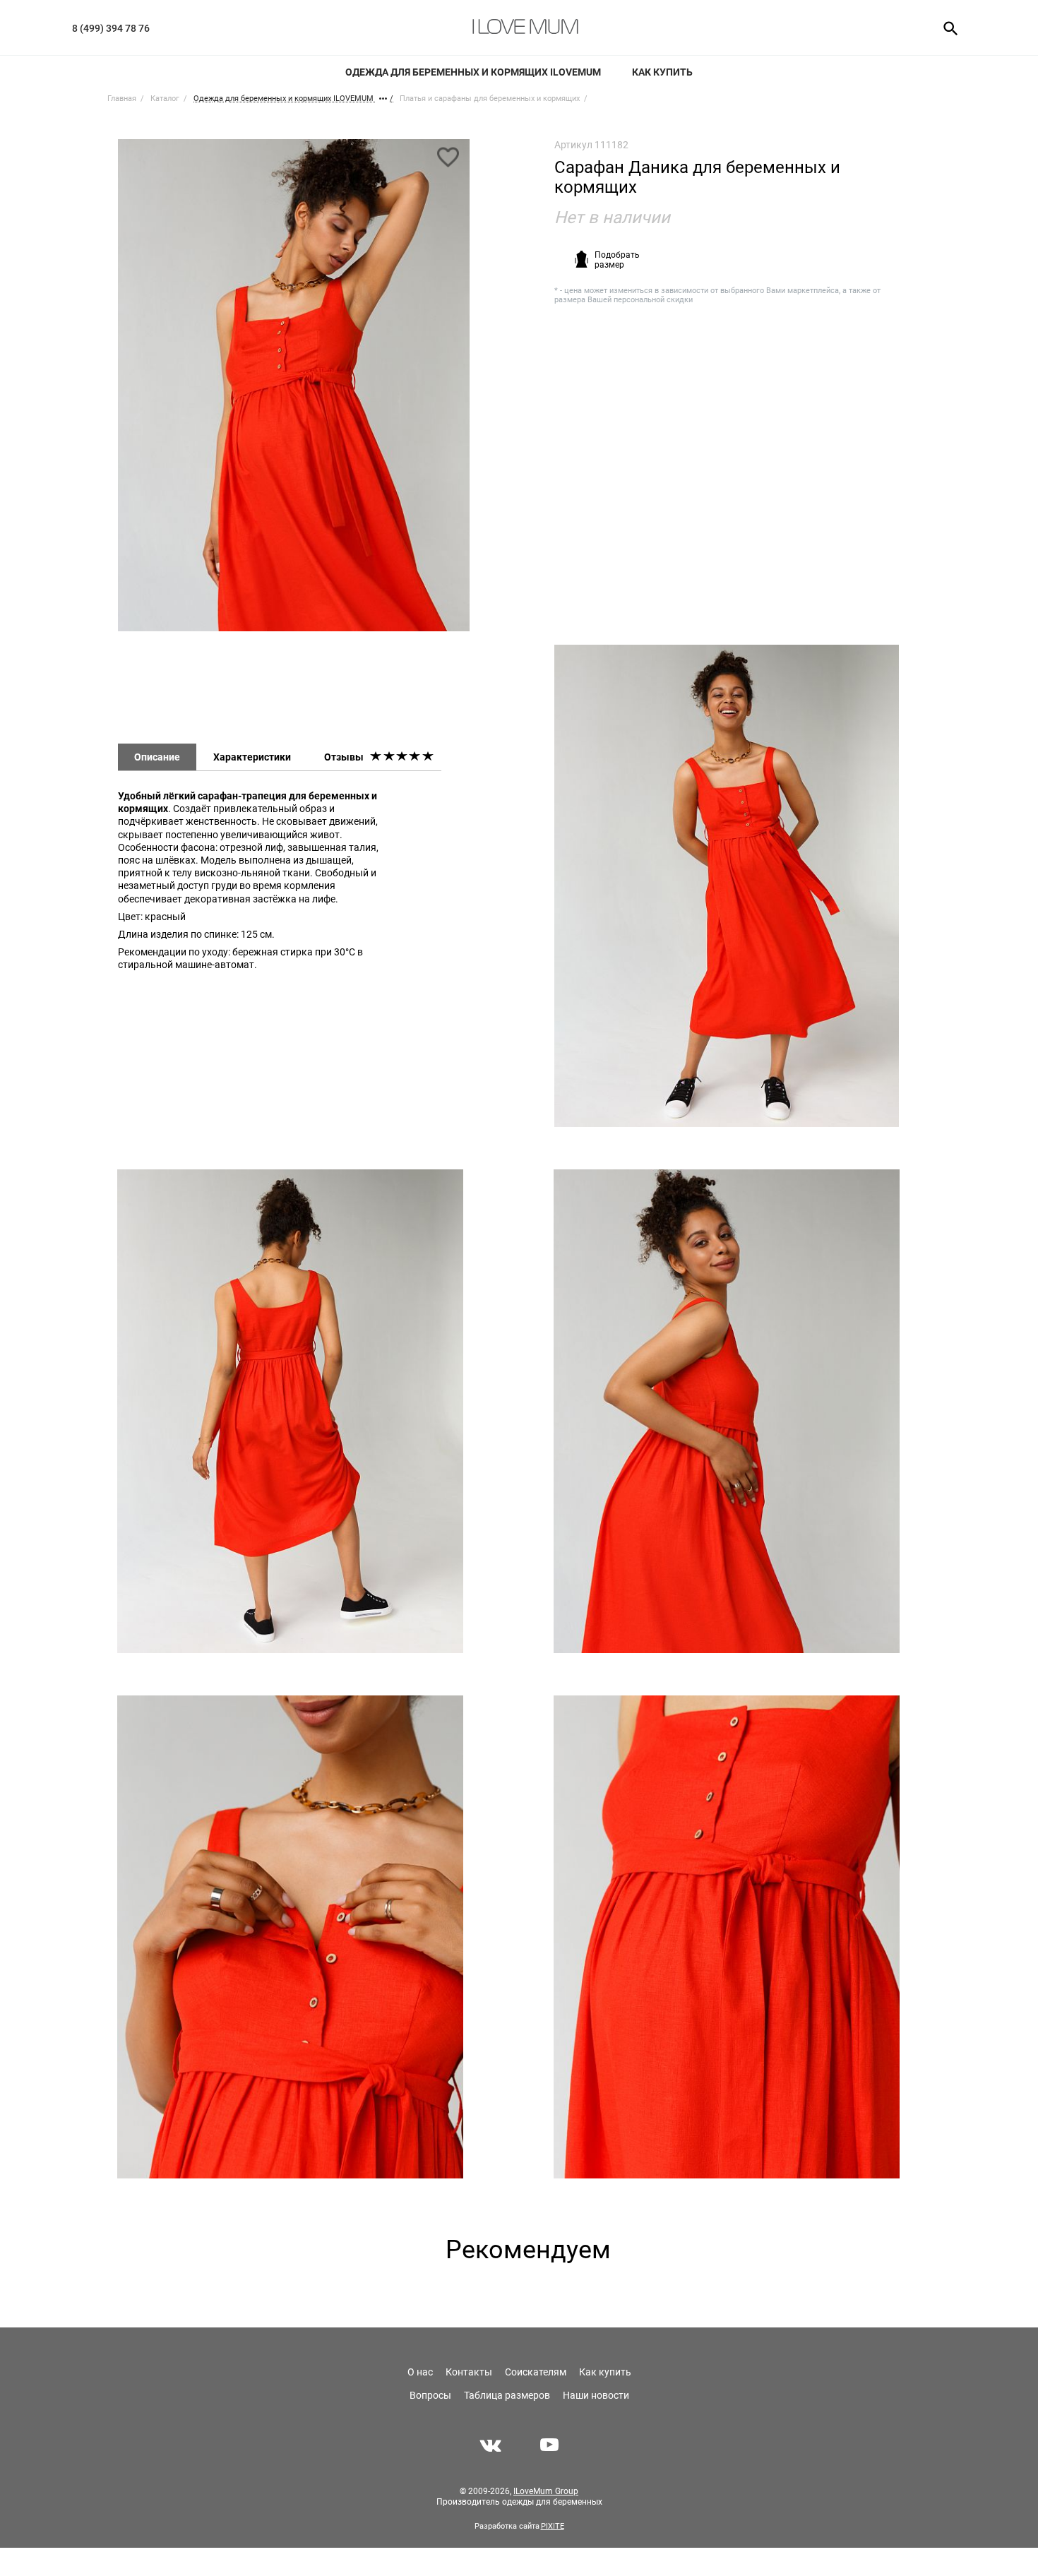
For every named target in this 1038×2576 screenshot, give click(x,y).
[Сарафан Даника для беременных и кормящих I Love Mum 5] (290, 1937)
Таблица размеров (507, 2395)
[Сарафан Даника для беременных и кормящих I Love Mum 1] (294, 392)
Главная (122, 99)
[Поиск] (946, 28)
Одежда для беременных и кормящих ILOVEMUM (473, 72)
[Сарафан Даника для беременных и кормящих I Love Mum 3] (290, 1411)
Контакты (469, 2372)
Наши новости (596, 2395)
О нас (420, 2372)
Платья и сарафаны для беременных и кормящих (490, 99)
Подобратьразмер (617, 260)
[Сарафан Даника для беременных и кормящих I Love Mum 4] (726, 1411)
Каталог (165, 99)
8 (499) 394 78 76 (111, 28)
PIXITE (553, 2526)
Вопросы (430, 2395)
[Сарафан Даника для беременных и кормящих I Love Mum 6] (726, 1937)
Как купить (662, 72)
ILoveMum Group (546, 2491)
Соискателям (536, 2372)
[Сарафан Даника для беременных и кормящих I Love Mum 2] (727, 886)
